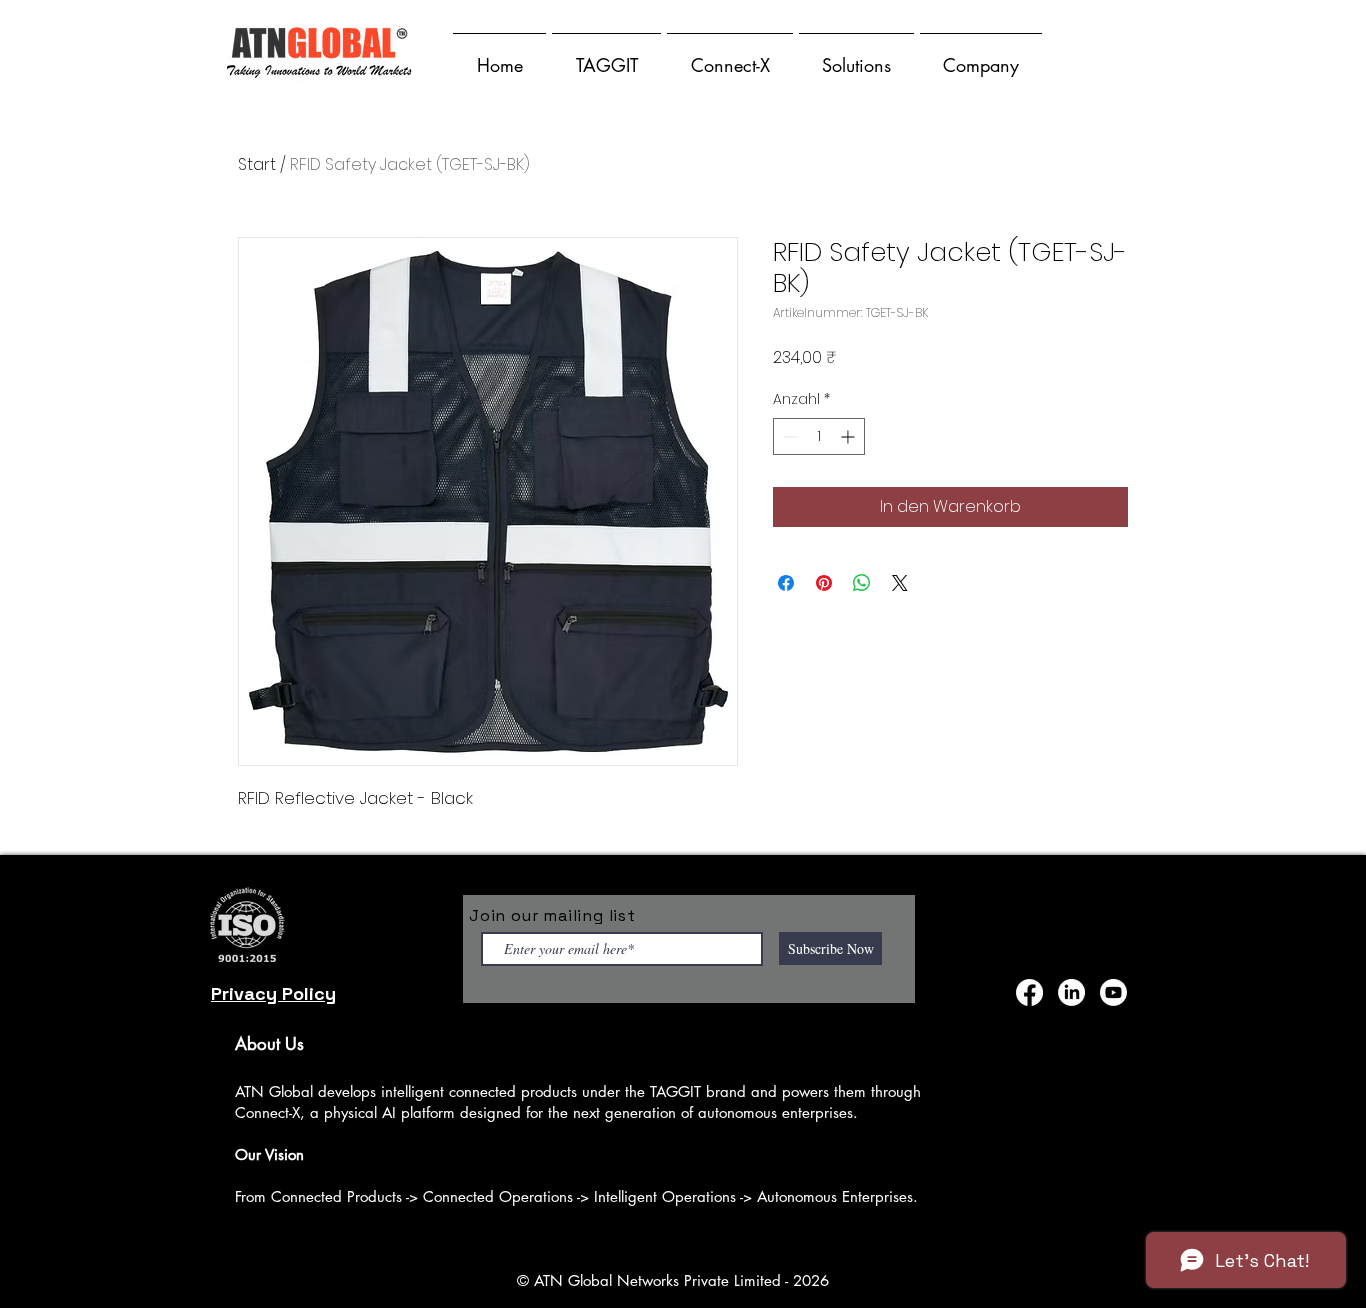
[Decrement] (788, 436)
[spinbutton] (819, 436)
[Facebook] (1029, 992)
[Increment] (849, 436)
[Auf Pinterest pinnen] (824, 583)
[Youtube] (1113, 992)
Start (257, 164)
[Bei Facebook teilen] (786, 583)
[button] (606, 56)
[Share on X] (900, 583)
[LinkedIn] (1071, 992)
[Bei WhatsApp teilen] (862, 583)
